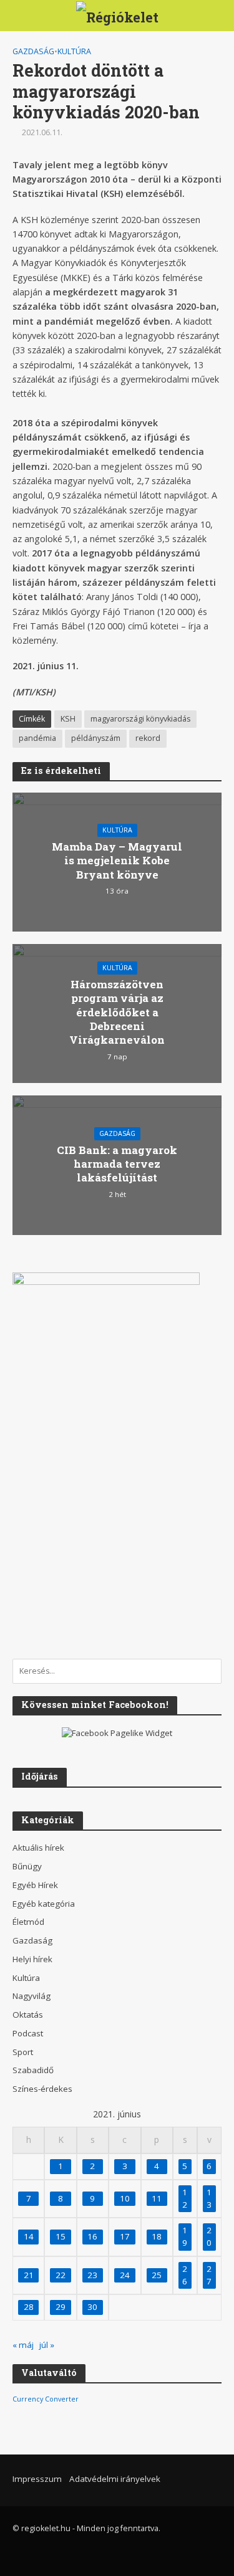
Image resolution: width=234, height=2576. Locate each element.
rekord (148, 738)
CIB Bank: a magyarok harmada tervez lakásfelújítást (117, 1164)
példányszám (96, 738)
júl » (47, 2345)
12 (185, 2198)
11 (157, 2198)
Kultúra (74, 51)
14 (29, 2236)
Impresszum (37, 2479)
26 (185, 2275)
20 (209, 2236)
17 (125, 2236)
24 (125, 2275)
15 (61, 2236)
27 (209, 2275)
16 (92, 2236)
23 (92, 2275)
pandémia (37, 738)
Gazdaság (33, 51)
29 (61, 2307)
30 (92, 2307)
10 (125, 2198)
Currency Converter (46, 2399)
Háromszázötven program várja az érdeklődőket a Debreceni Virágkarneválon (117, 1013)
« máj (23, 2345)
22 (61, 2275)
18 (157, 2236)
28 (29, 2307)
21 (29, 2275)
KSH (68, 719)
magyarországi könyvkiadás (140, 719)
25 (157, 2275)
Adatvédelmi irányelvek (115, 2479)
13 (209, 2198)
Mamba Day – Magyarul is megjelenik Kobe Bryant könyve (117, 861)
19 (185, 2236)
